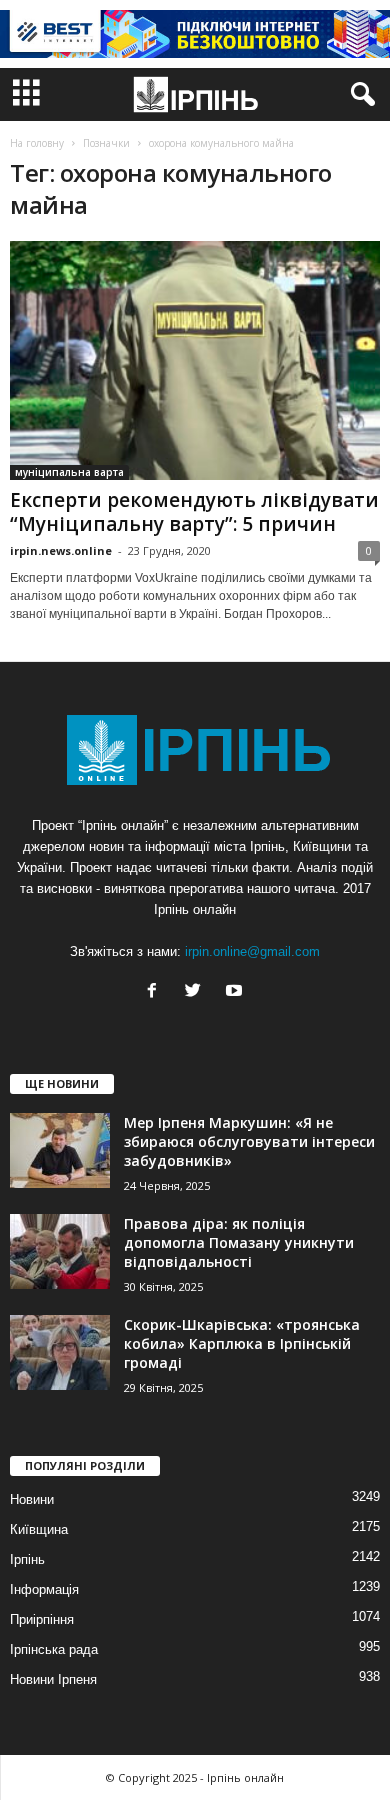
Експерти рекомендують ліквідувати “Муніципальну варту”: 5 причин (194, 512)
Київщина (39, 1529)
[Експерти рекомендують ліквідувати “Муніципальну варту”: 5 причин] (195, 360)
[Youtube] (236, 992)
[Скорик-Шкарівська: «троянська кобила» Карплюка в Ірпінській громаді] (60, 1352)
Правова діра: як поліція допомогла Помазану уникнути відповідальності (239, 1242)
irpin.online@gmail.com (252, 951)
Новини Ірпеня (53, 1679)
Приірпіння (42, 1619)
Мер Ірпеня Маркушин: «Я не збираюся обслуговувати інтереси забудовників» (249, 1141)
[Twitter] (197, 992)
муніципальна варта (69, 472)
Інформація (44, 1589)
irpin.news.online (61, 550)
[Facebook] (156, 992)
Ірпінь (27, 1559)
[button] (359, 95)
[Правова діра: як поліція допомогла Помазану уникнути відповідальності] (60, 1251)
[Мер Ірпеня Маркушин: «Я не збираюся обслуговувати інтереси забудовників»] (60, 1150)
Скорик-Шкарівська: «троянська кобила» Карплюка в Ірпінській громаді (242, 1343)
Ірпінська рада (54, 1649)
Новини (32, 1499)
